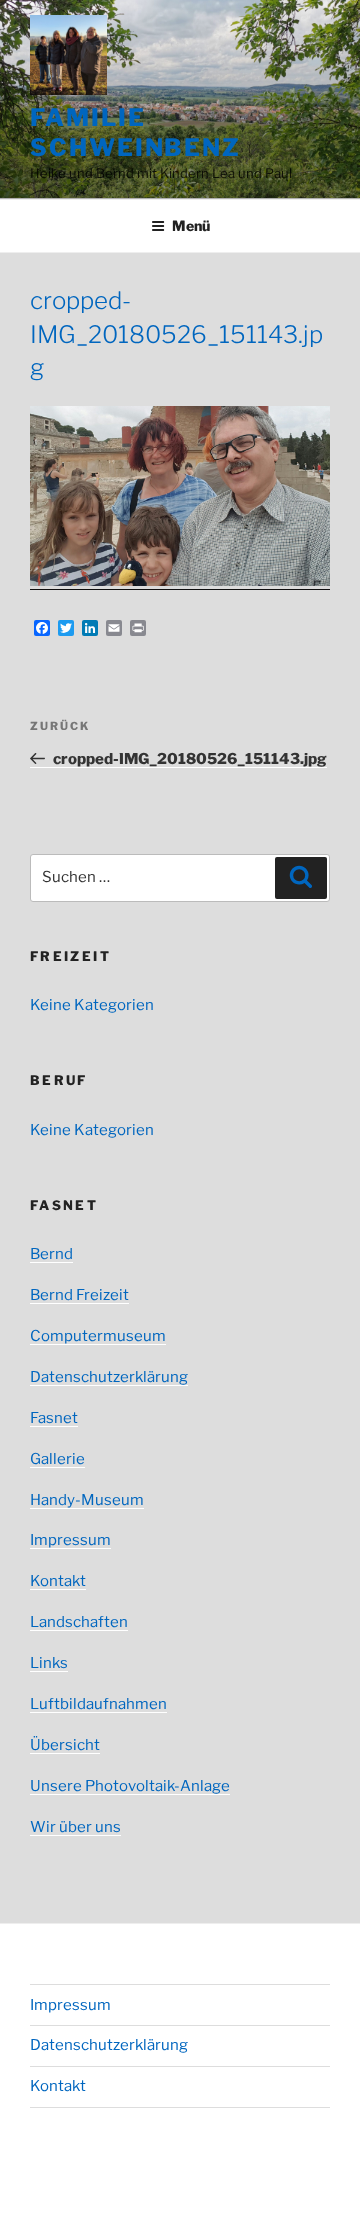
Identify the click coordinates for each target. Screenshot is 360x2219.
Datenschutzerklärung (109, 1377)
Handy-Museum (87, 1500)
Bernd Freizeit (79, 1295)
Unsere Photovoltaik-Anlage (130, 1786)
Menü (191, 225)
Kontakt (58, 1581)
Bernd (51, 1254)
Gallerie (57, 1459)
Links (49, 1663)
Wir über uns (75, 1827)
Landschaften (79, 1622)
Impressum (70, 1540)
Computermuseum (98, 1336)
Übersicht (65, 1745)
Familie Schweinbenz (135, 132)
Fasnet (54, 1418)
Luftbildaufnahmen (98, 1704)
